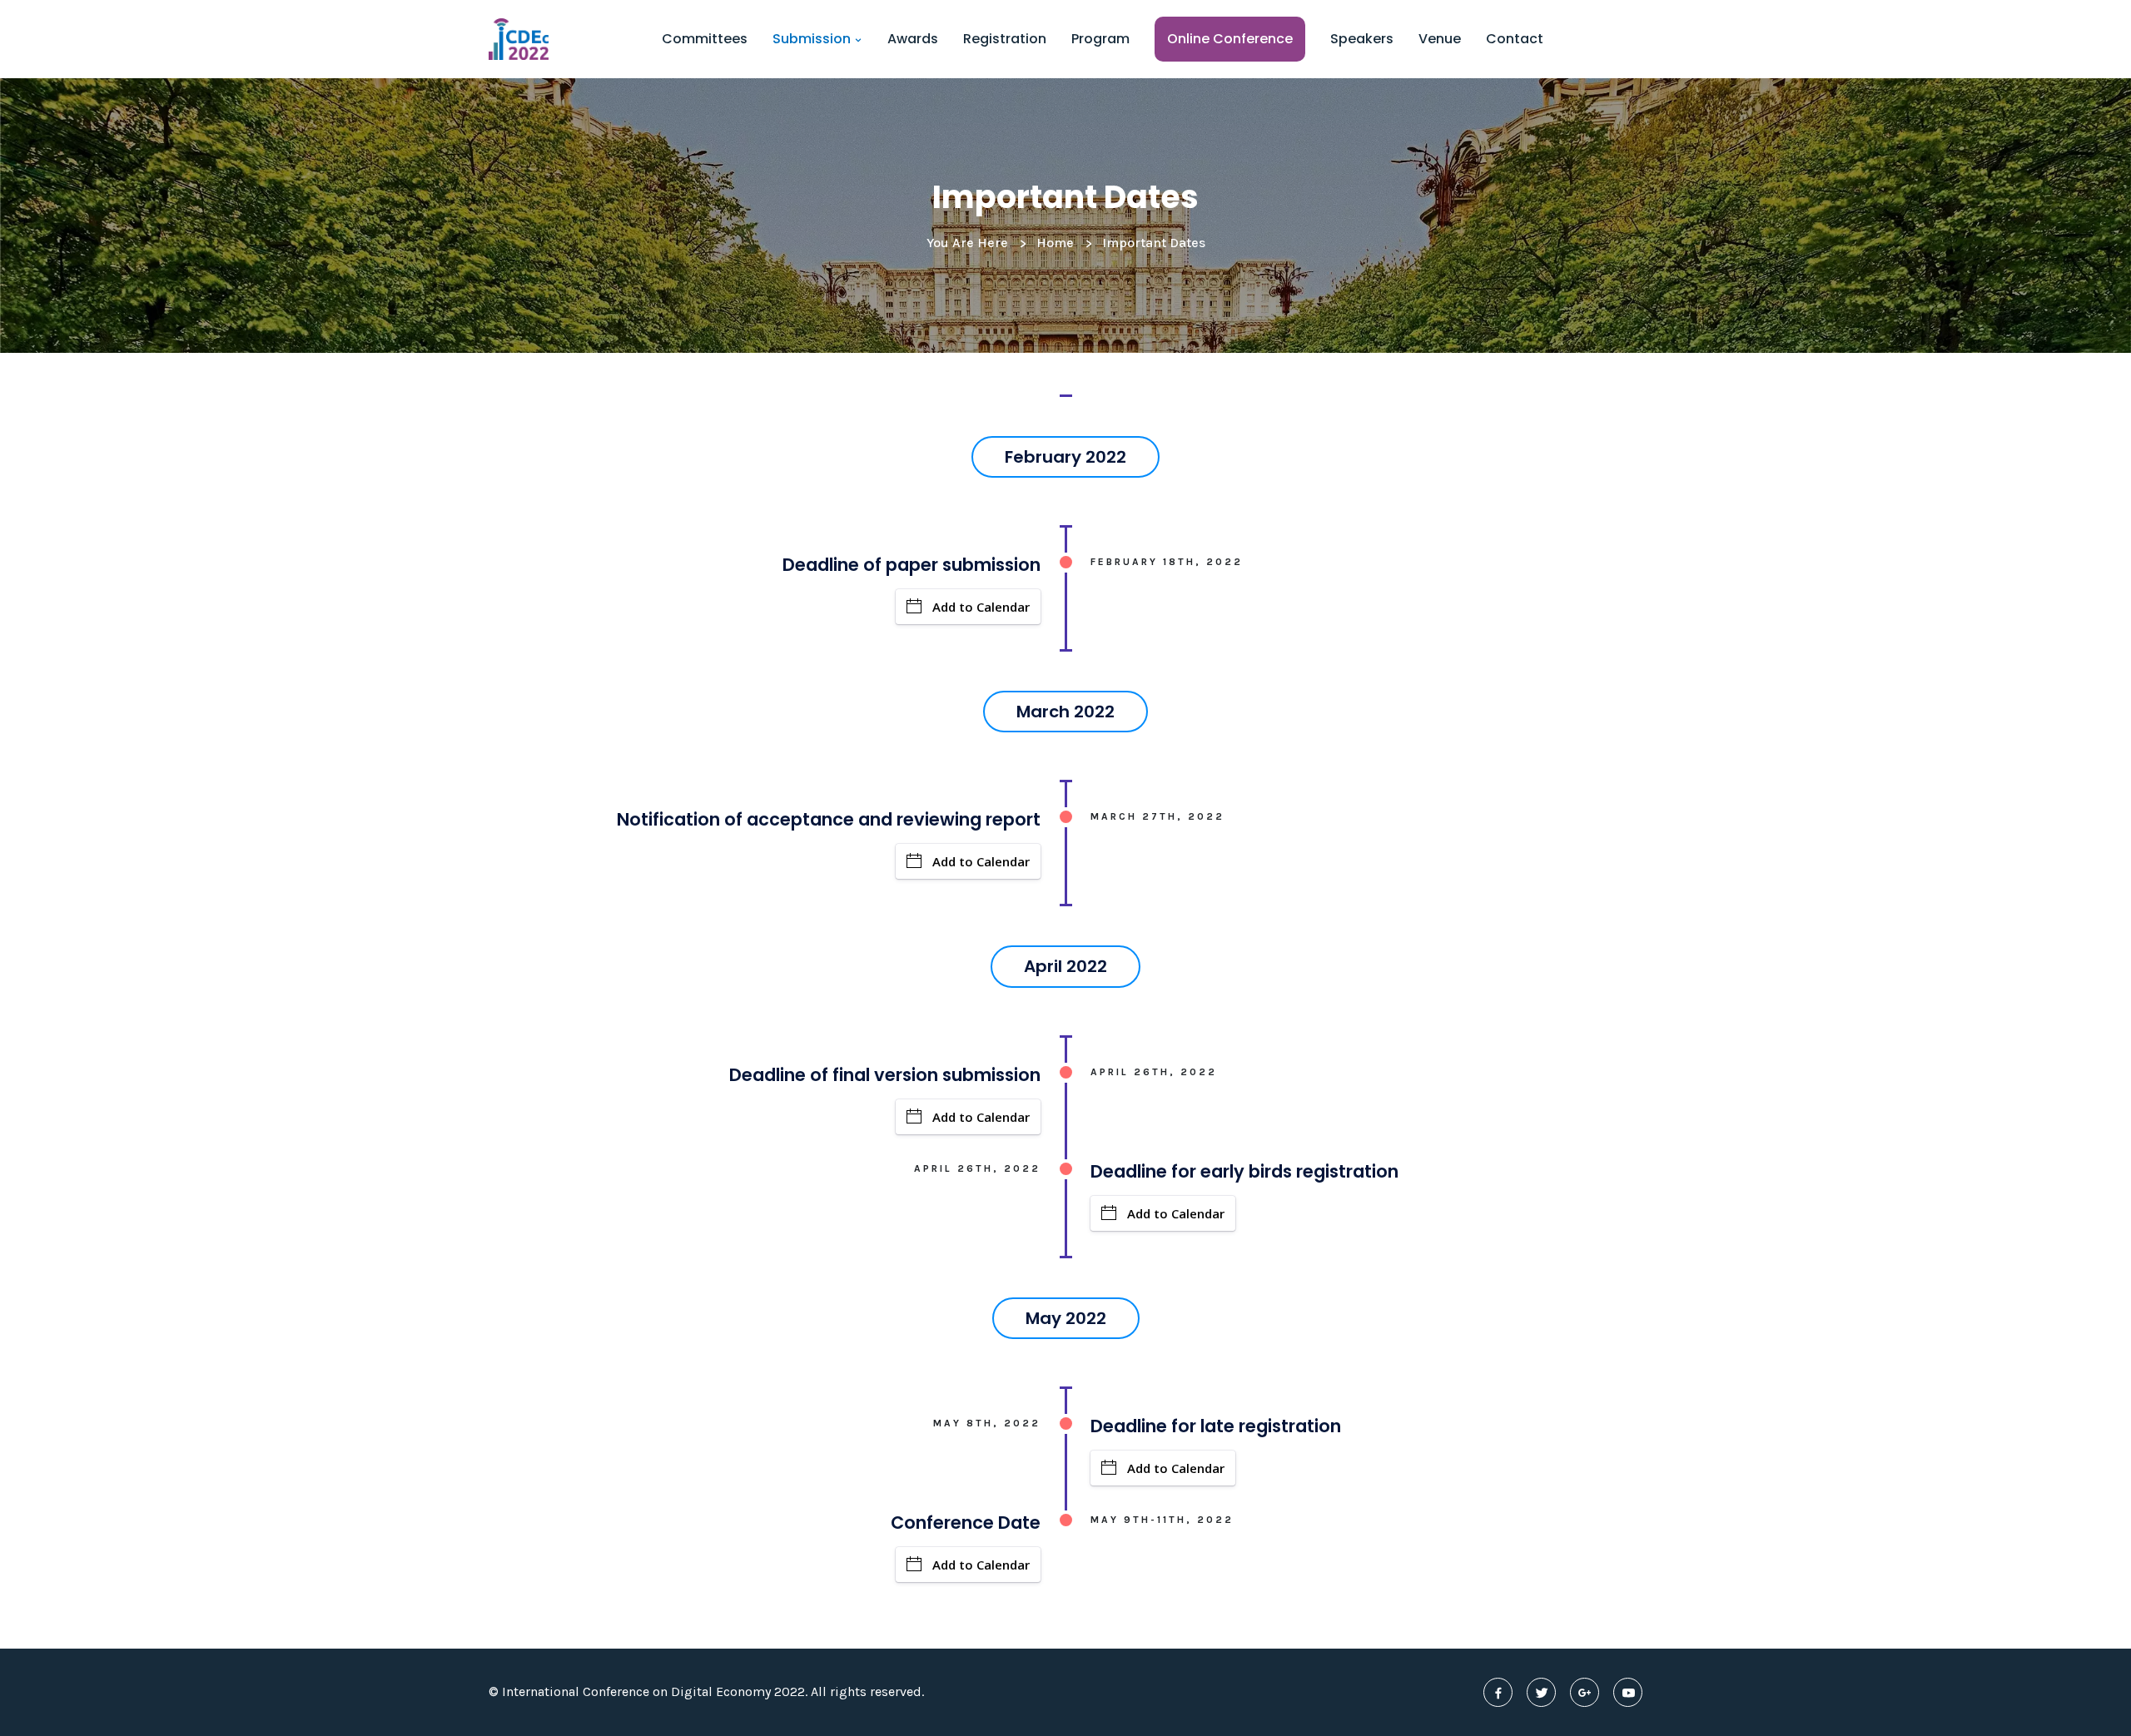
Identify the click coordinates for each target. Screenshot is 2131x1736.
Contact (1515, 39)
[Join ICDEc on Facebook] (1498, 1692)
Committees (705, 39)
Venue (1440, 39)
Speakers (1362, 39)
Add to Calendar (981, 607)
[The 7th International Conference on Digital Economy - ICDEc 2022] (519, 39)
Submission (813, 39)
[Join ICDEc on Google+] (1585, 1692)
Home (1055, 243)
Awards (913, 39)
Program (1100, 39)
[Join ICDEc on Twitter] (1541, 1692)
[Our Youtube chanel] (1628, 1692)
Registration (1005, 39)
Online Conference (1230, 39)
